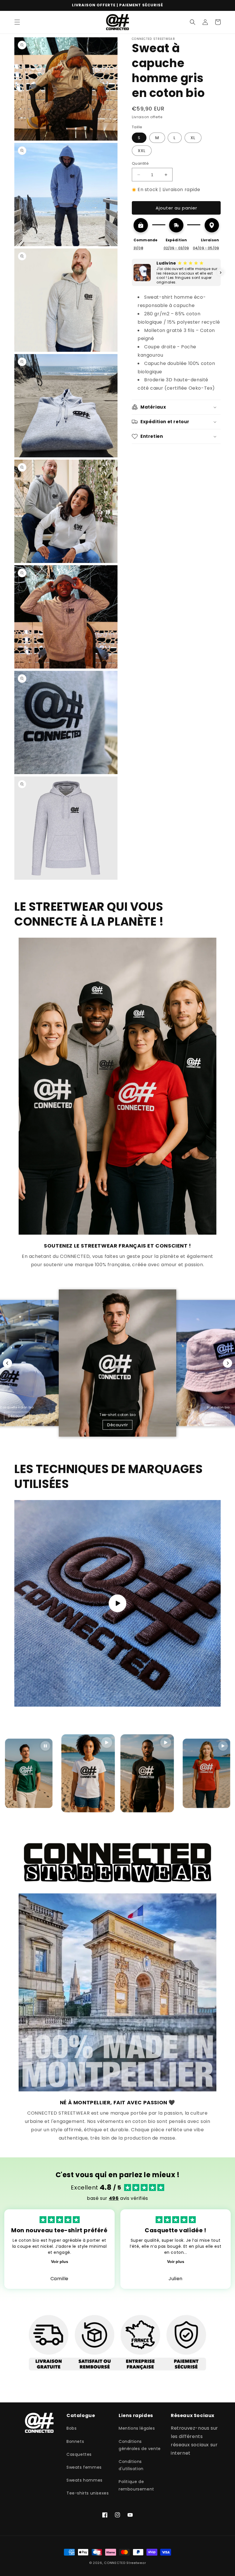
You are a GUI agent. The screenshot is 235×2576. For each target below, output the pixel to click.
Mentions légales (137, 2428)
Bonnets (75, 2441)
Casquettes (79, 2454)
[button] (17, 22)
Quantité (140, 163)
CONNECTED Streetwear (125, 2563)
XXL (142, 151)
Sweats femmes (84, 2467)
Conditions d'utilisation (131, 2465)
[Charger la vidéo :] (117, 1603)
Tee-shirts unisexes (88, 2493)
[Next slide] (228, 1363)
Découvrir (17, 1416)
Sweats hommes (85, 2480)
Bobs (72, 2428)
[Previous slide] (7, 1363)
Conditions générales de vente (140, 2445)
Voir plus (60, 2262)
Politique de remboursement (136, 2485)
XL (193, 138)
